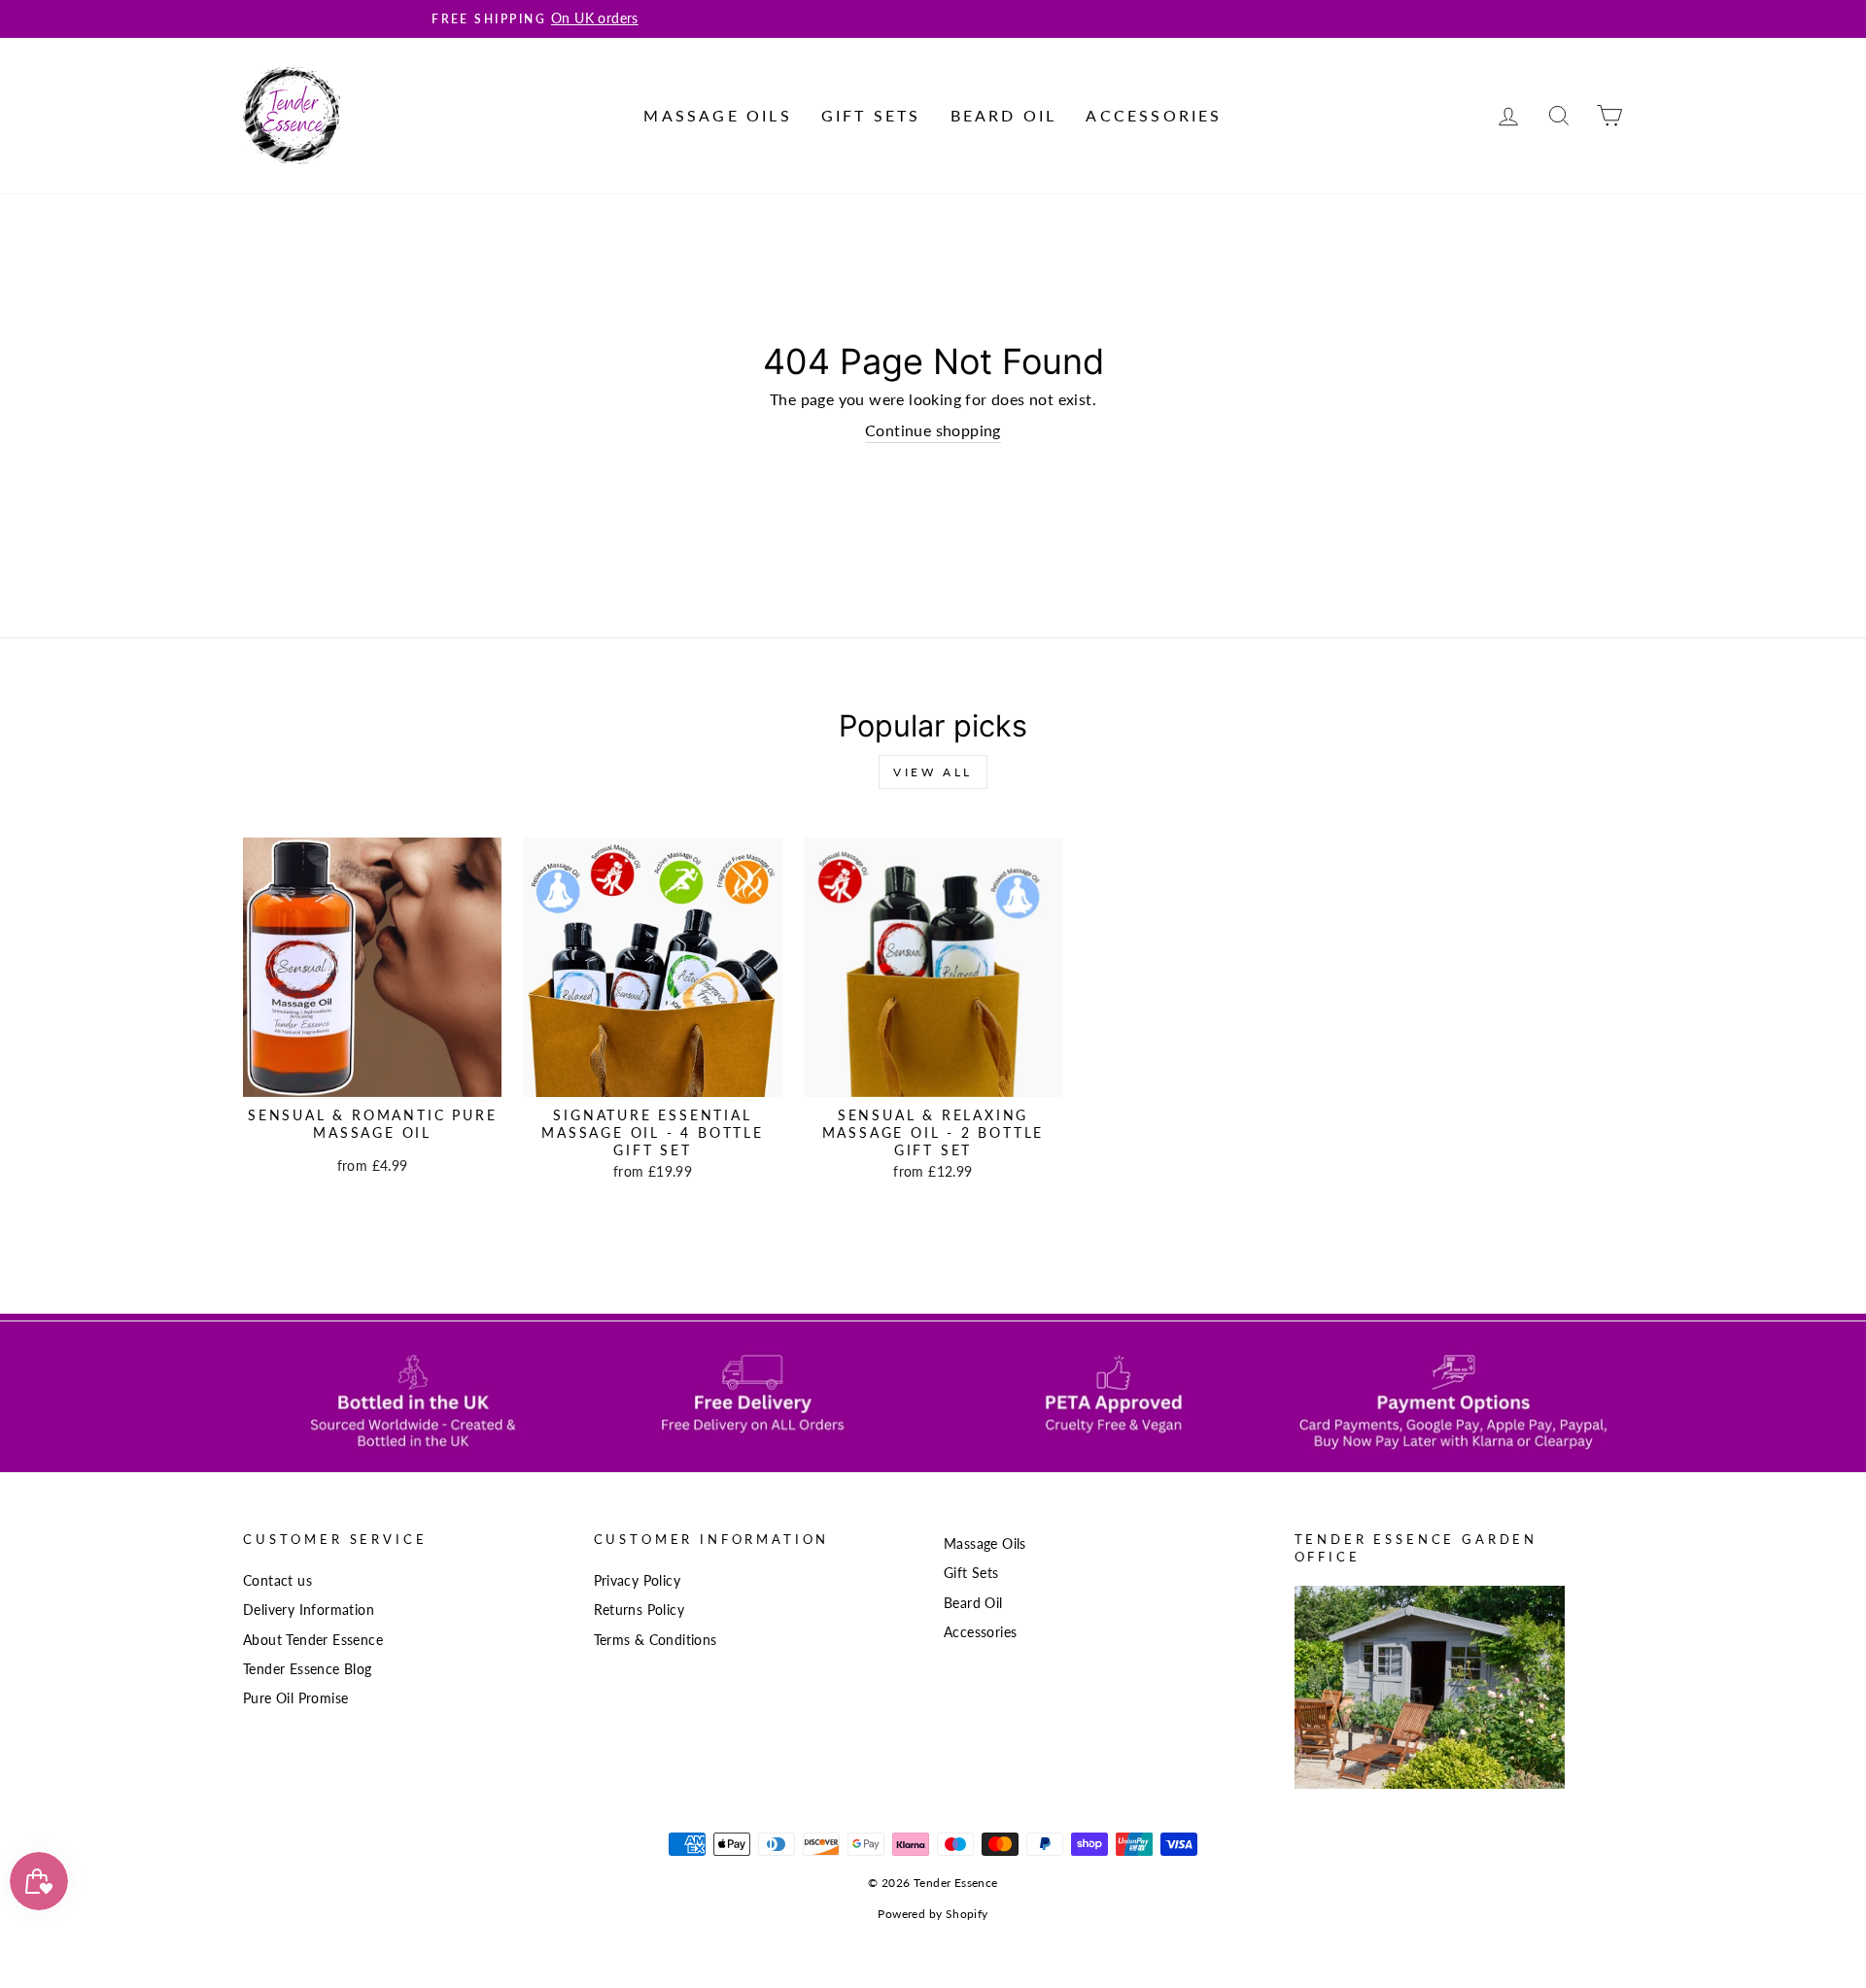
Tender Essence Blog (308, 1669)
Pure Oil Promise (295, 1698)
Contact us (277, 1581)
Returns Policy (639, 1610)
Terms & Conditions (656, 1640)
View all (933, 772)
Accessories (1154, 115)
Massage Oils (717, 115)
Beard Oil (1004, 115)
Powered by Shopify (933, 1914)
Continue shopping (933, 430)
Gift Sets (871, 115)
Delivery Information (309, 1610)
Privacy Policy (638, 1581)
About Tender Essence (313, 1640)
